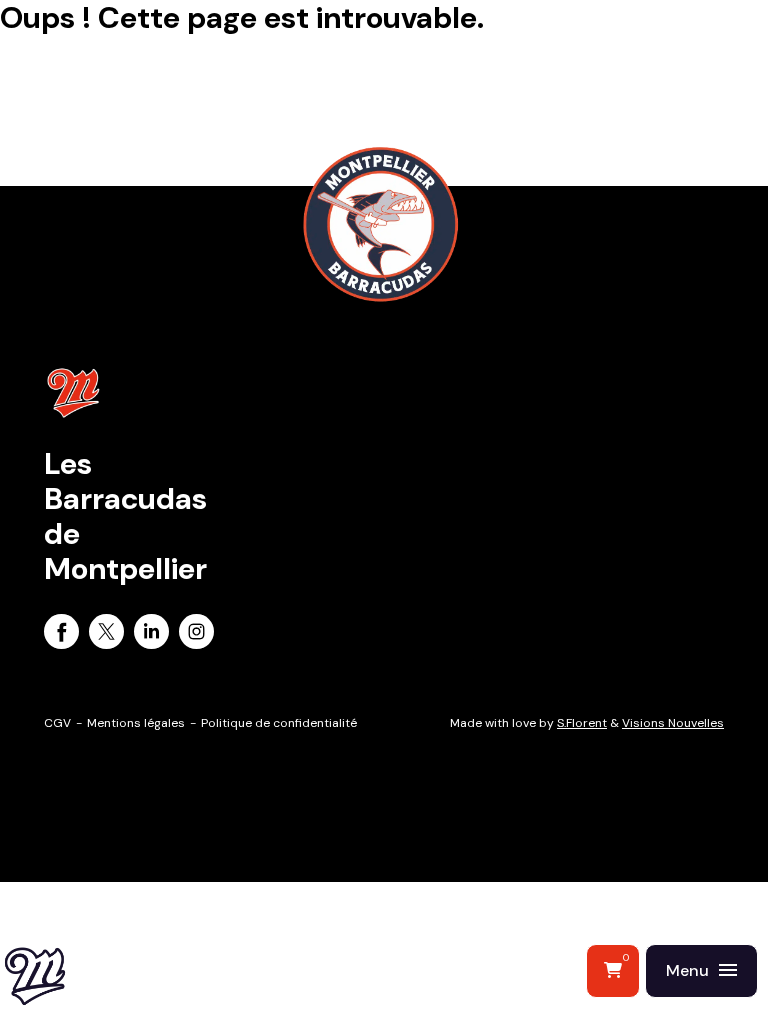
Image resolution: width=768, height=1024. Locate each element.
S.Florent (582, 723)
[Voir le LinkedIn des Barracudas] (151, 635)
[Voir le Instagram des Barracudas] (196, 635)
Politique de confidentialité (279, 723)
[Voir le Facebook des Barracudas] (61, 635)
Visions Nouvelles (673, 723)
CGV (57, 723)
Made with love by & (587, 723)
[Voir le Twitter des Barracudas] (106, 635)
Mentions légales (136, 723)
